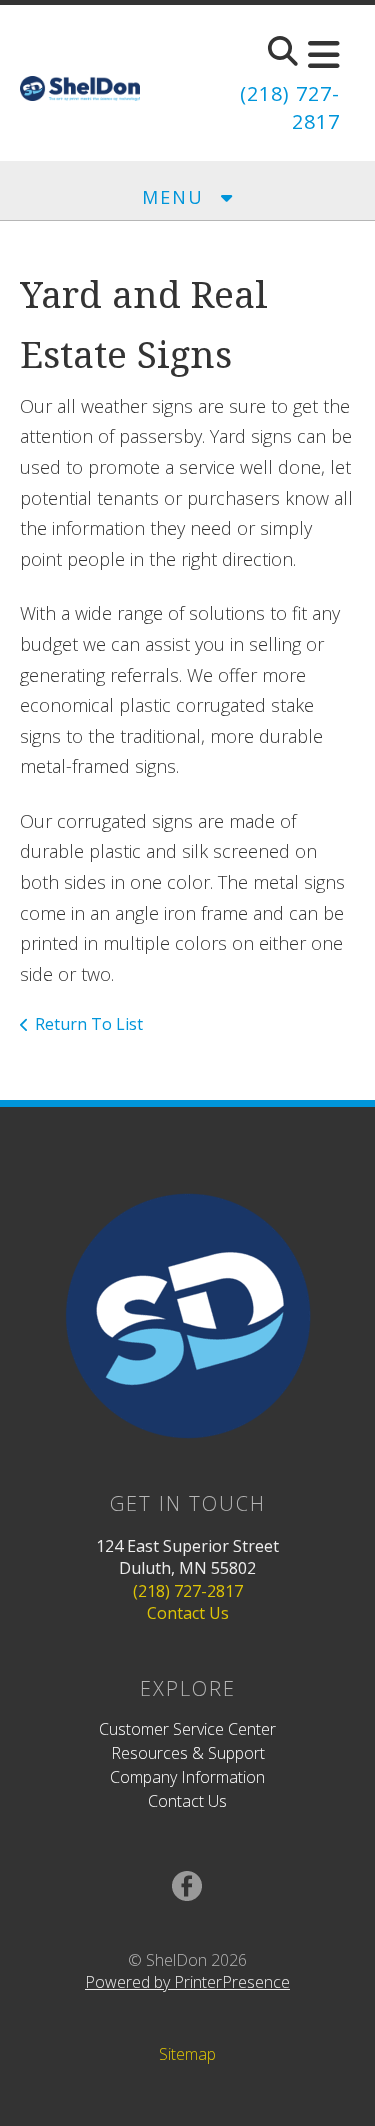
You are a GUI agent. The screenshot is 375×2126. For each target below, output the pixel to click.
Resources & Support (188, 1753)
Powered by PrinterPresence (187, 1982)
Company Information (187, 1777)
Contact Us (188, 1613)
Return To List (89, 1024)
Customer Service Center (187, 1729)
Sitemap (187, 2054)
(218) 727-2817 (188, 1591)
